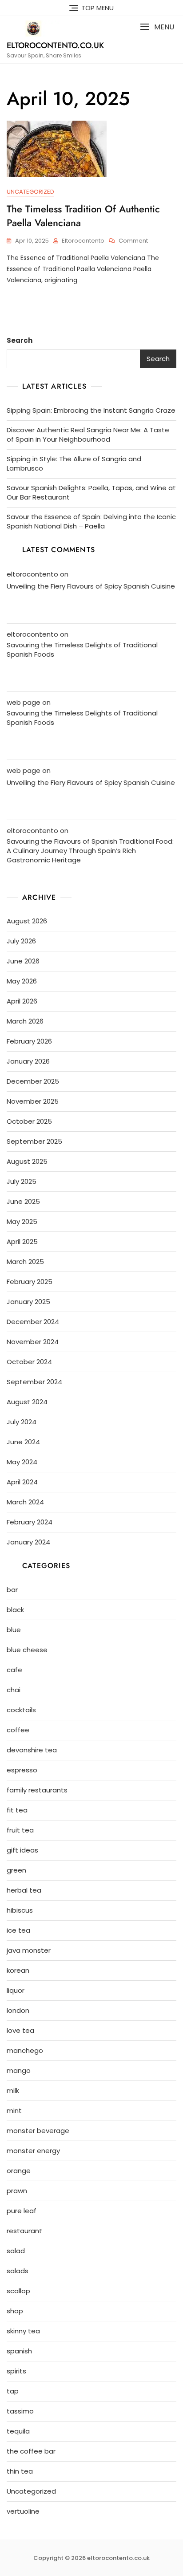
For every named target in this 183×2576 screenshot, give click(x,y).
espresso (22, 1770)
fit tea (17, 1810)
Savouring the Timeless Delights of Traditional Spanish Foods (82, 650)
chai (14, 1690)
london (18, 2010)
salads (18, 2271)
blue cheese (27, 1650)
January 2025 (28, 1302)
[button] (157, 27)
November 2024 (33, 1342)
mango (19, 2070)
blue (14, 1630)
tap (13, 2391)
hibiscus (20, 1910)
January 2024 (28, 1542)
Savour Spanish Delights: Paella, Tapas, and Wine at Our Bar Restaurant (91, 492)
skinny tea (23, 2331)
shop (15, 2311)
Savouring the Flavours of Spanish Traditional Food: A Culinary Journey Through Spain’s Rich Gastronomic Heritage (90, 851)
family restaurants (37, 1790)
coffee (18, 1730)
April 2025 (22, 1241)
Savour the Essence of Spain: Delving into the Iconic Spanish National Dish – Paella (91, 521)
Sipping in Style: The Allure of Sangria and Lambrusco (74, 463)
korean (18, 1970)
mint (14, 2111)
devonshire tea (32, 1750)
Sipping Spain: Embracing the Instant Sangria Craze (91, 410)
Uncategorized (30, 192)
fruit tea (20, 1830)
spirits (16, 2371)
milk (13, 2090)
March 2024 (25, 1502)
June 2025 (23, 1201)
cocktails (21, 1710)
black (15, 1610)
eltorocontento (83, 241)
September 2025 (34, 1141)
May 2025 (22, 1221)
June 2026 (23, 961)
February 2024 (30, 1522)
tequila (18, 2431)
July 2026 (21, 941)
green (16, 1870)
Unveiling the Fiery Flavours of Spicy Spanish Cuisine (91, 586)
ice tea (18, 1930)
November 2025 (33, 1101)
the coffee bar (31, 2451)
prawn (17, 2191)
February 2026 (29, 1041)
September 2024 (34, 1382)
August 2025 (27, 1161)
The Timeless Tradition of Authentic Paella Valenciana (83, 216)
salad (16, 2251)
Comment (133, 241)
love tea (20, 2030)
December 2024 (33, 1322)
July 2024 (22, 1422)
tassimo (20, 2411)
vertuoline (23, 2511)
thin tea (20, 2471)
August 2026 (27, 921)
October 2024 (29, 1362)
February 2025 (30, 1282)
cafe (14, 1670)
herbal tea (24, 1890)
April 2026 (22, 1001)
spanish (19, 2351)
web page (24, 702)
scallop (18, 2291)
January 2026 (28, 1061)
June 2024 (23, 1442)
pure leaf (22, 2211)
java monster (29, 1950)
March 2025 (25, 1262)
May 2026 (22, 981)
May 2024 (22, 1462)
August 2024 (27, 1402)
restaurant (24, 2231)
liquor (16, 1990)
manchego (25, 2050)
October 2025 (29, 1121)
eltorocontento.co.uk (55, 45)
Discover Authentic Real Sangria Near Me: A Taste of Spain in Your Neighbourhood (88, 435)
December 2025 (33, 1081)
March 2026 (25, 1021)
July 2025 (22, 1181)
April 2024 (22, 1482)
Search (20, 340)
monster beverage (38, 2131)
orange (19, 2171)
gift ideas (22, 1850)
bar (12, 1590)
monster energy (33, 2151)
